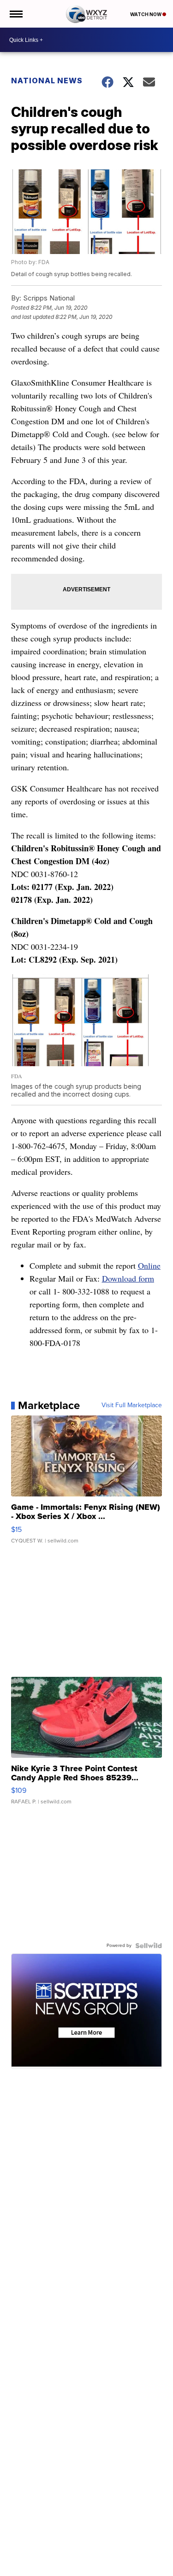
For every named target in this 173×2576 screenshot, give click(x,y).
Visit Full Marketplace (132, 1405)
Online (149, 1265)
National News (47, 81)
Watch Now (146, 14)
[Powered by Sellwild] (149, 1946)
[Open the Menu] (15, 14)
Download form (128, 1278)
